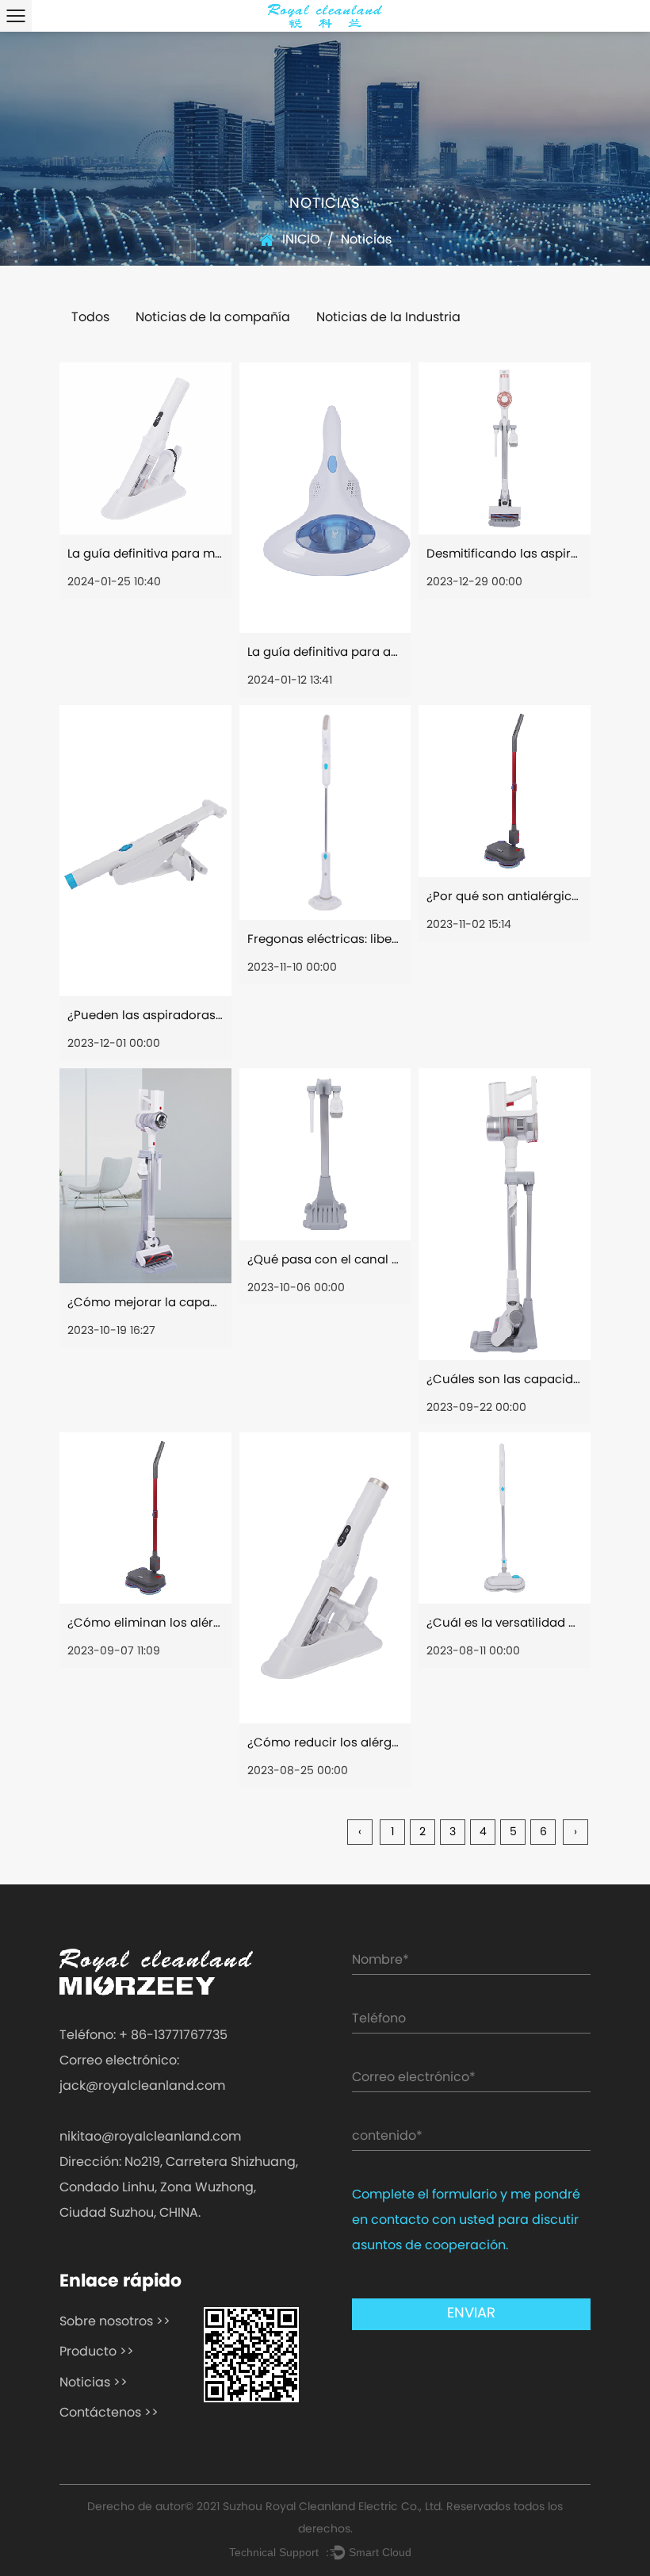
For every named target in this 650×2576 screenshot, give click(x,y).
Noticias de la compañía (213, 318)
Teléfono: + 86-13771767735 (143, 2036)
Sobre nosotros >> (115, 2322)
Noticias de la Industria (388, 318)
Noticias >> (94, 2383)
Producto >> (97, 2352)
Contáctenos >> (109, 2413)
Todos (90, 318)
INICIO (301, 240)
